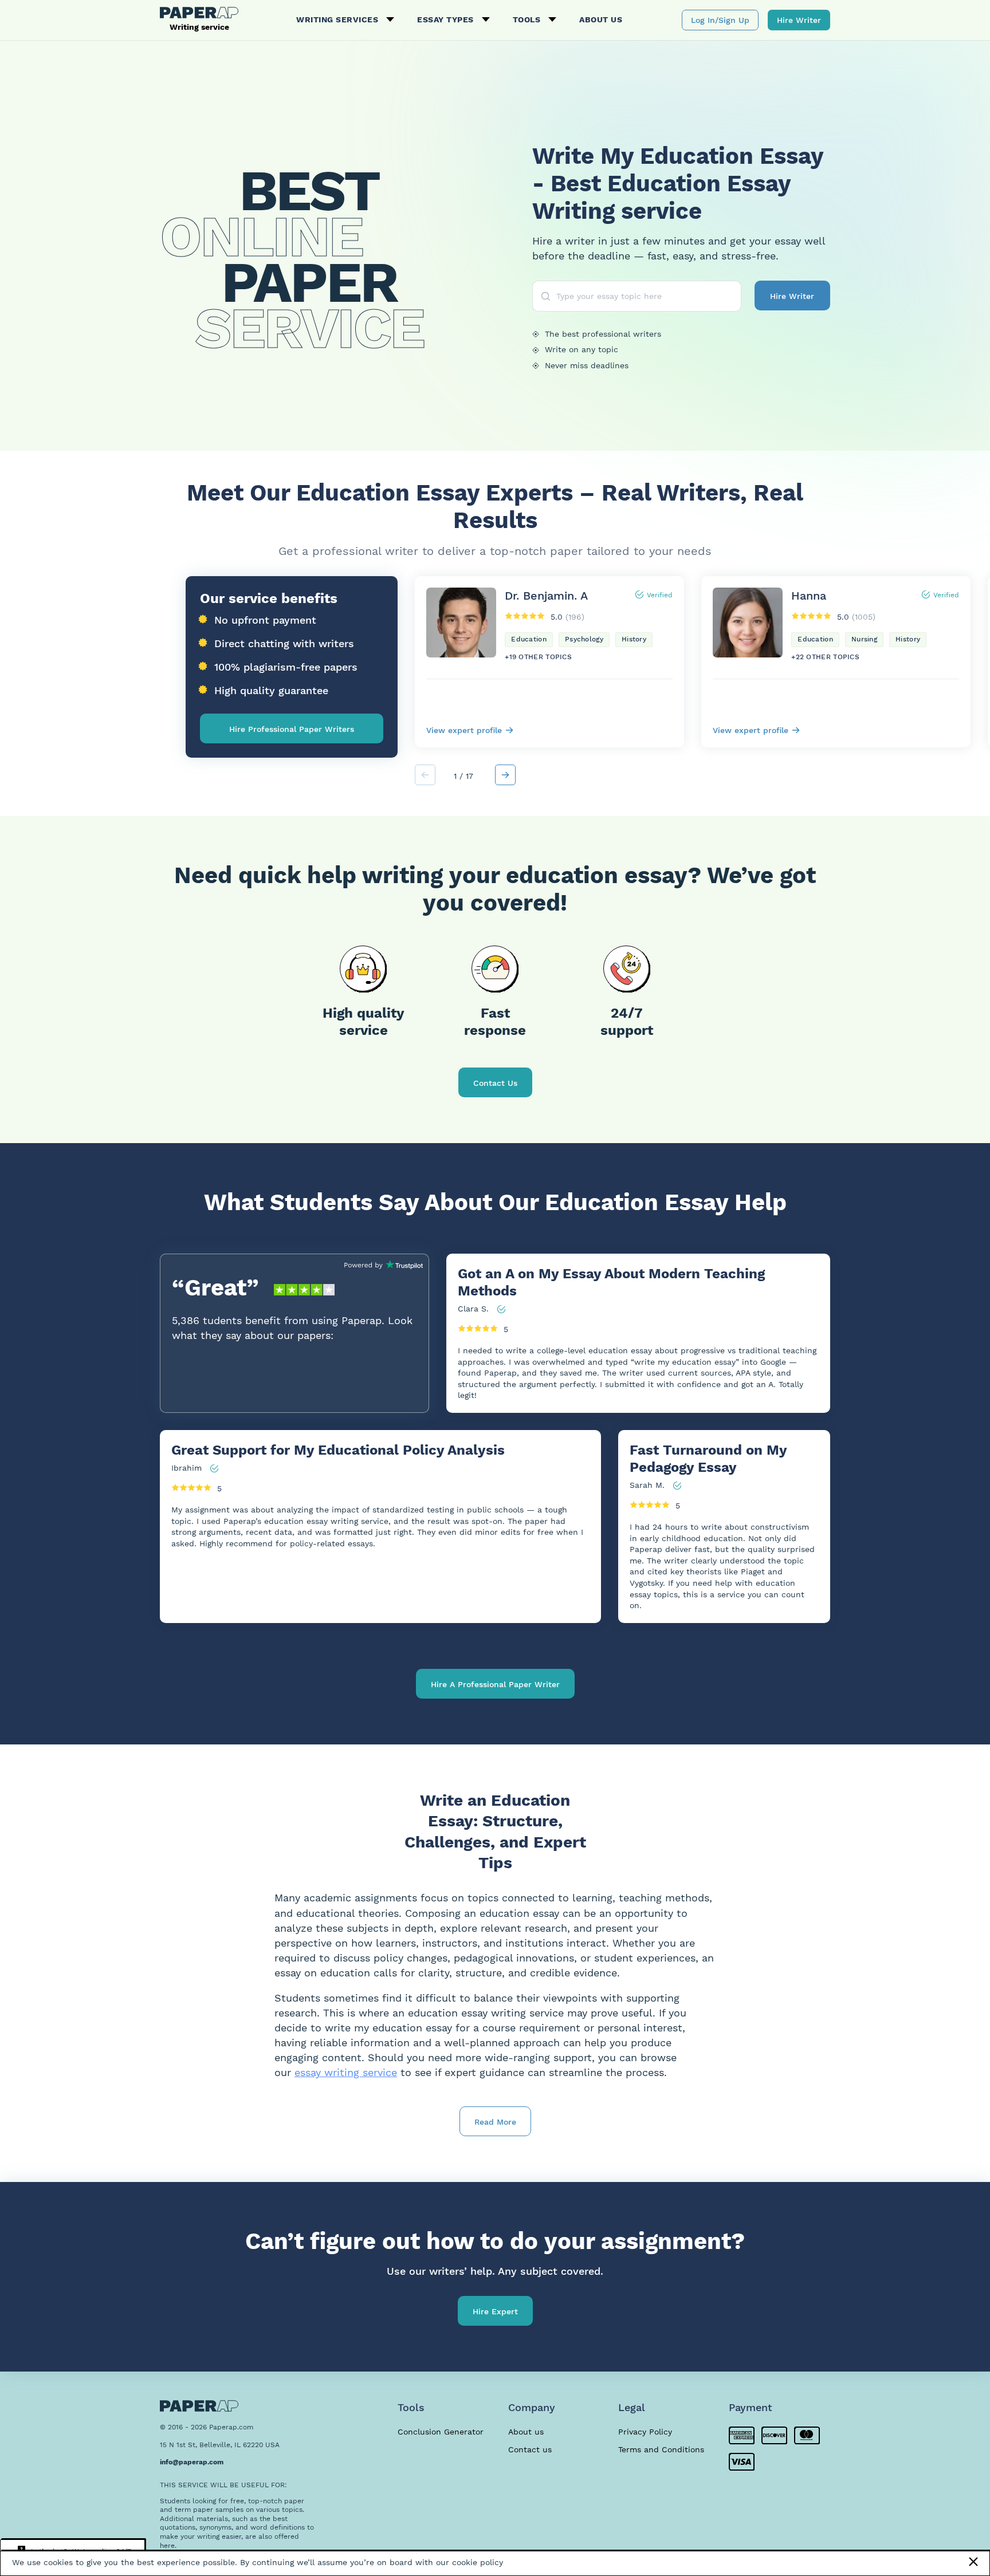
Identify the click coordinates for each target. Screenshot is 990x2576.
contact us (495, 1083)
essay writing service (346, 2072)
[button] (505, 775)
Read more (495, 2122)
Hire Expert (495, 2311)
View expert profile (464, 730)
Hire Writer (799, 20)
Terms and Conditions (661, 2449)
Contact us (530, 2449)
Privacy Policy (645, 2432)
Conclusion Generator (441, 2432)
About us (601, 19)
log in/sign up (720, 20)
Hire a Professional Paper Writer (495, 1684)
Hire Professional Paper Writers (292, 729)
